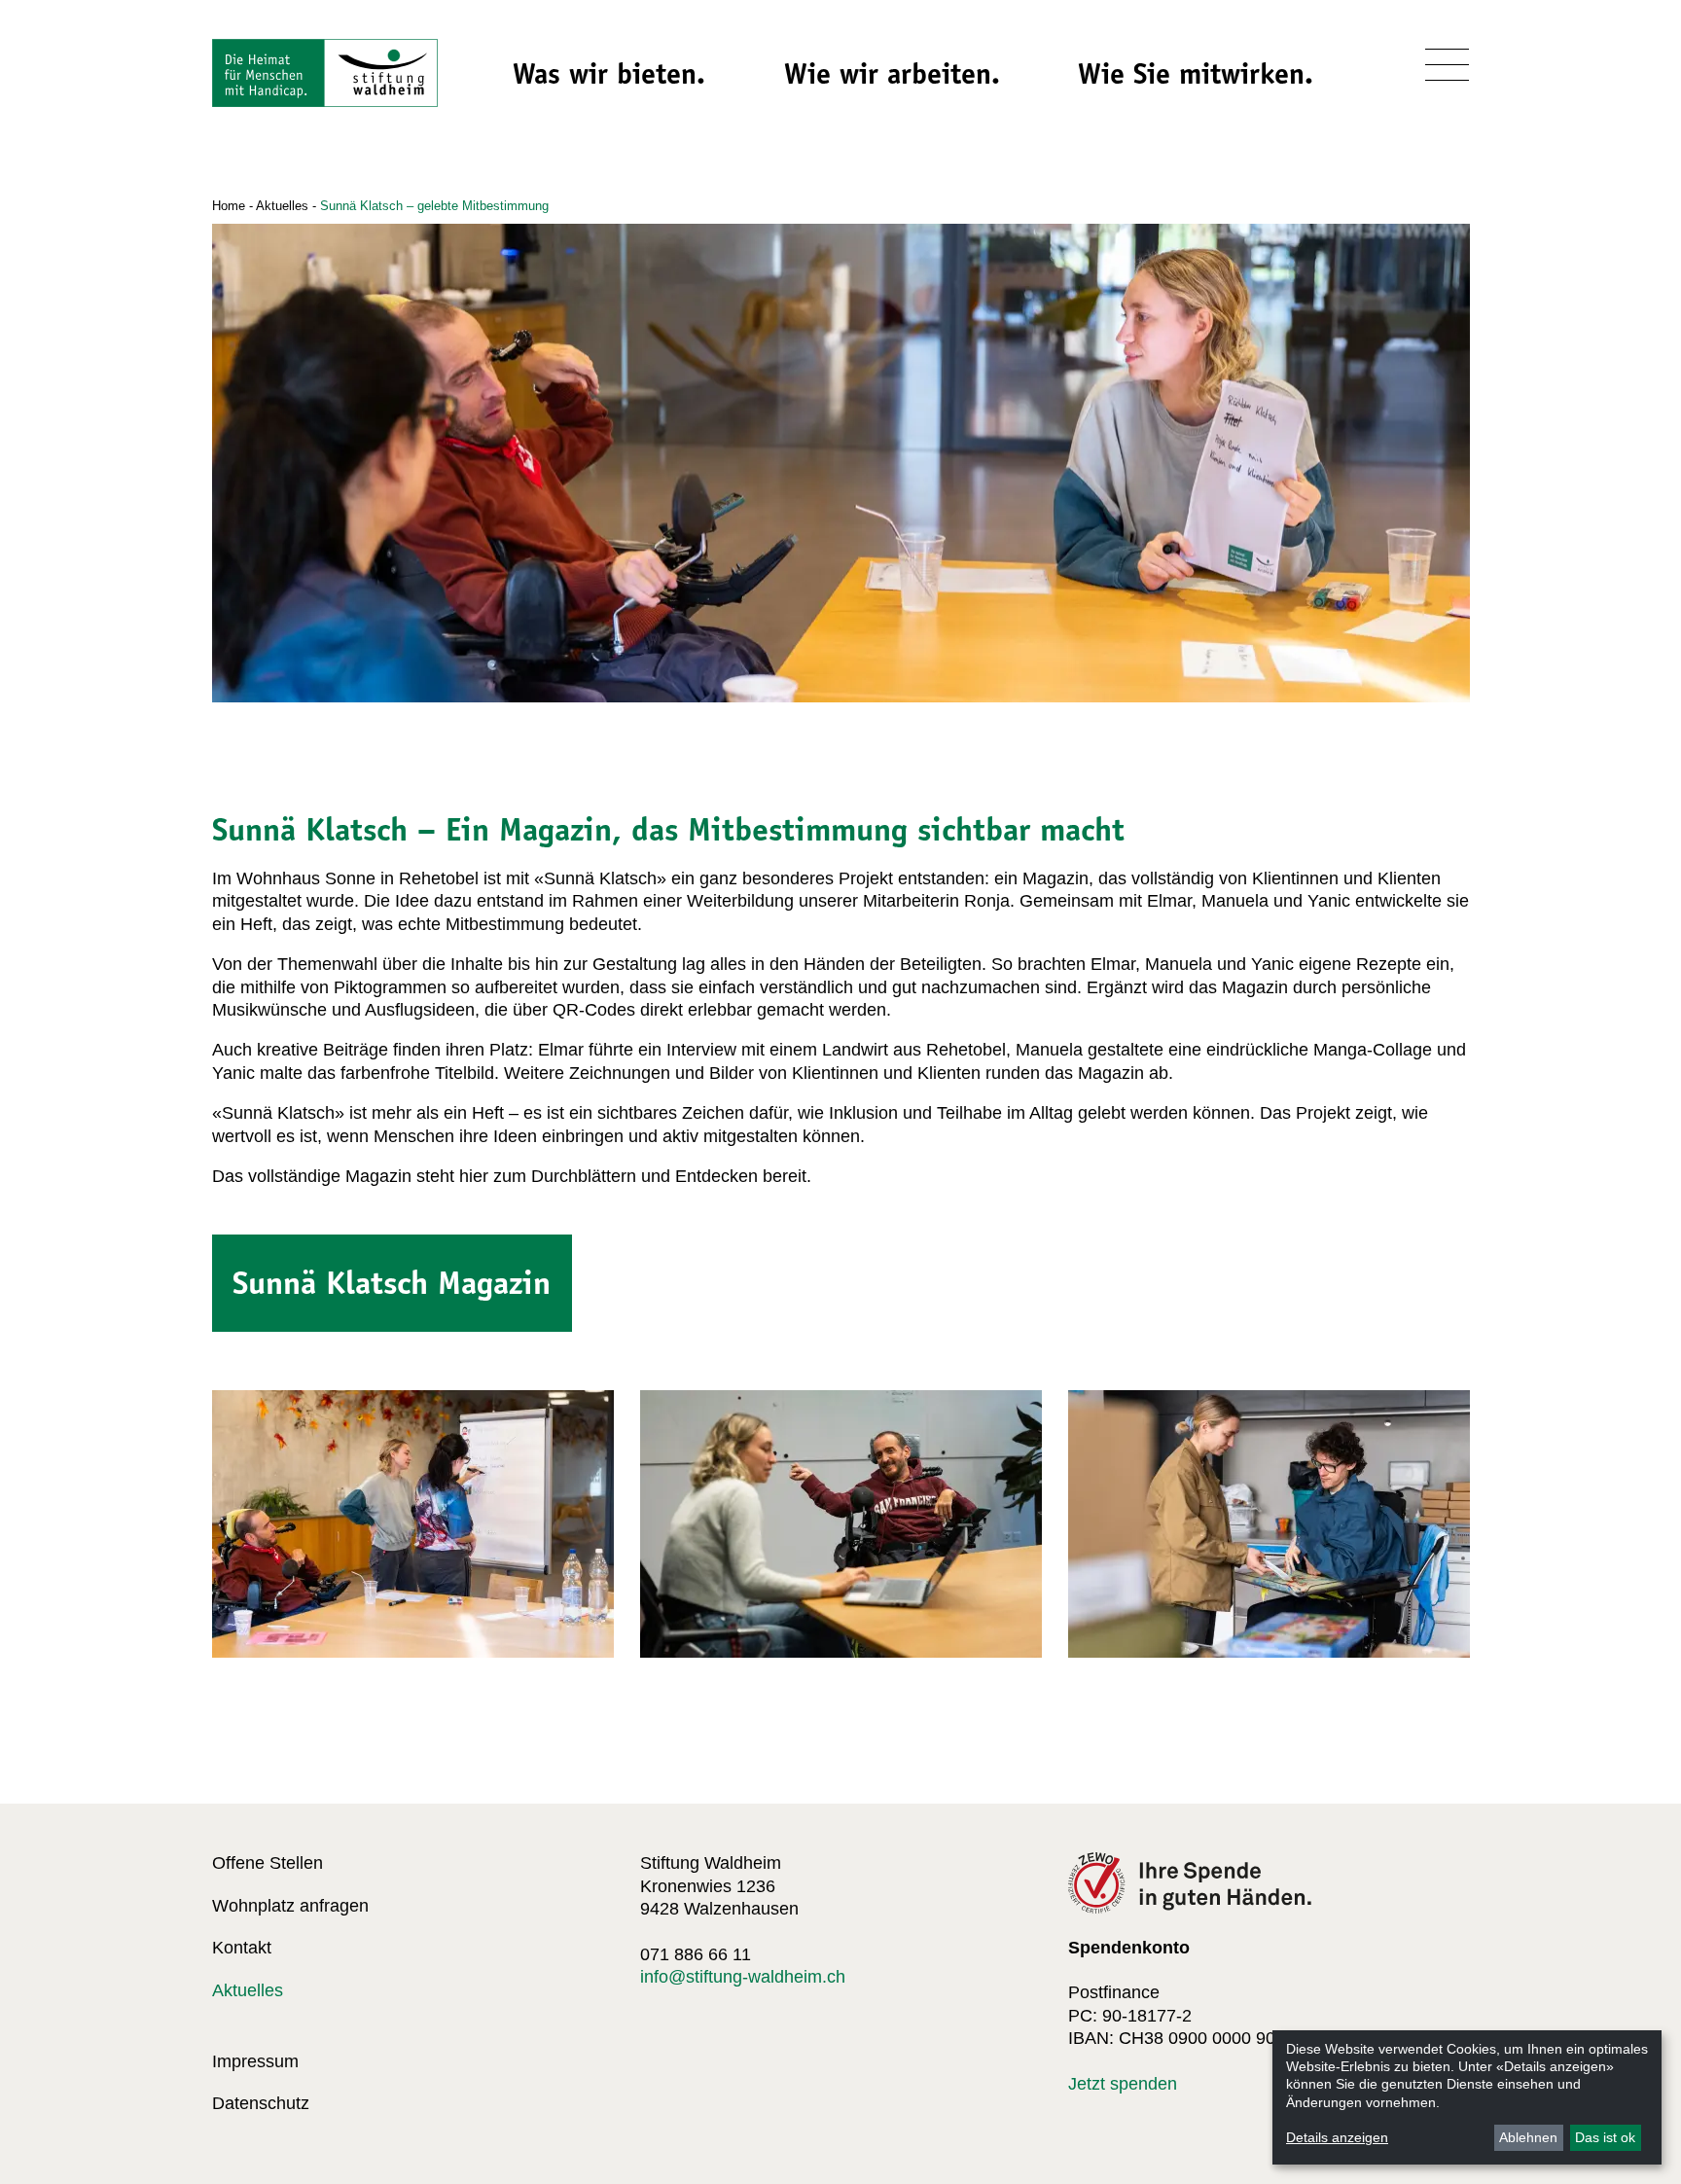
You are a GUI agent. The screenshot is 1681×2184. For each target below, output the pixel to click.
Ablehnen (1528, 2137)
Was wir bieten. (609, 73)
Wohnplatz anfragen (290, 1906)
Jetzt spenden (1123, 2084)
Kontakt (242, 1948)
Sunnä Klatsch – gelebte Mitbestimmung (434, 206)
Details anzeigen (1337, 2137)
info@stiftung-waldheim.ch (743, 1977)
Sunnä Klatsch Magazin (392, 1282)
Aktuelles (282, 206)
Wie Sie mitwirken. (1196, 73)
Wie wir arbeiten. (892, 73)
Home (229, 206)
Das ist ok (1605, 2137)
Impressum (255, 2061)
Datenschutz (261, 2103)
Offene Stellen (268, 1863)
